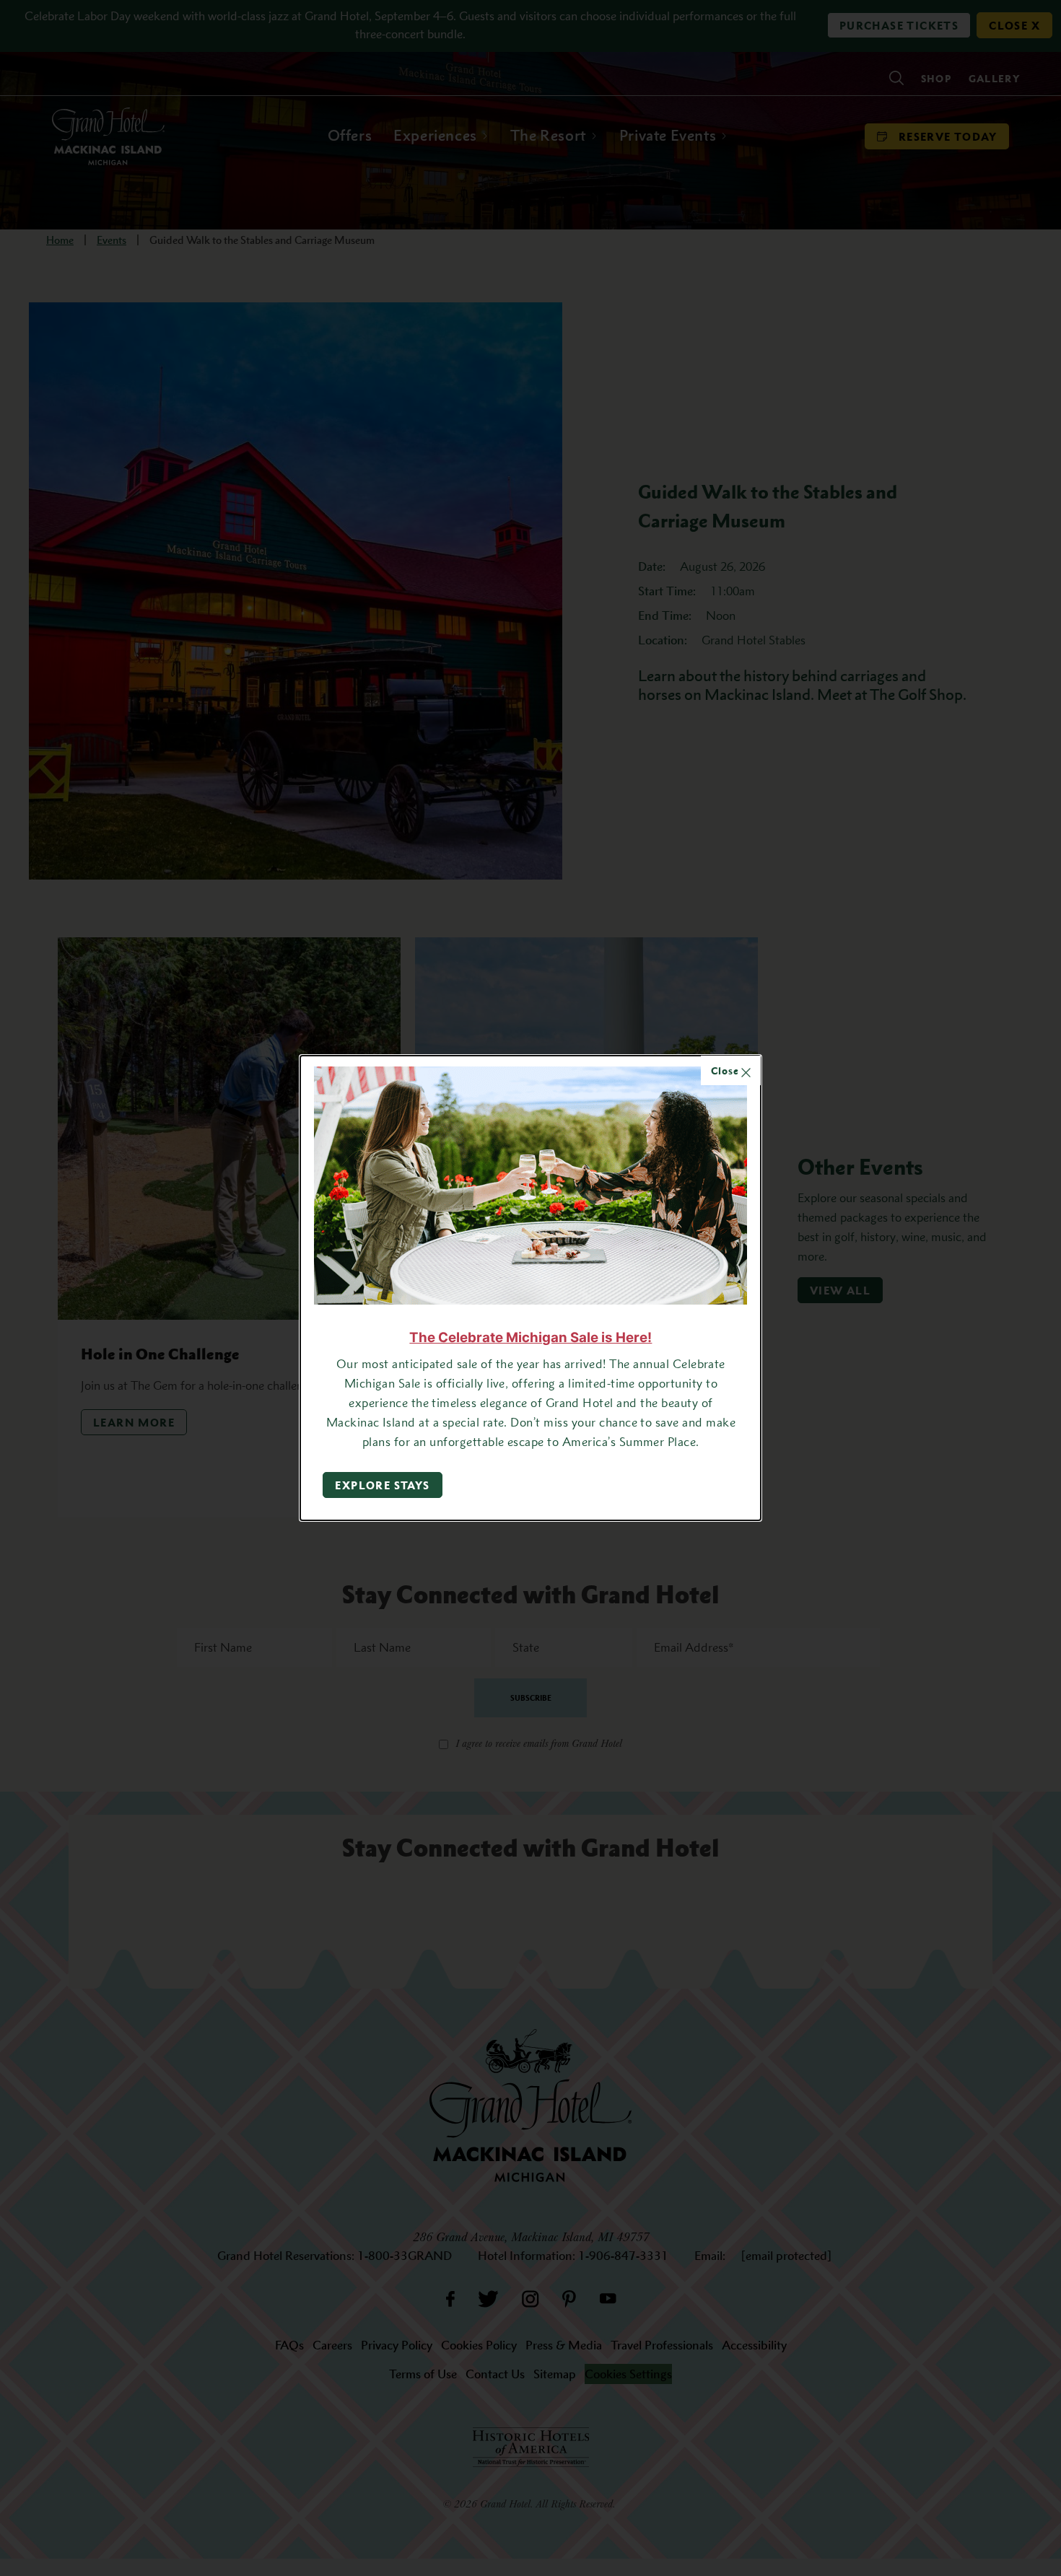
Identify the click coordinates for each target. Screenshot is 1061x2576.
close (726, 1070)
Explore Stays (382, 1485)
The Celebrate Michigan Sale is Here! (530, 1337)
